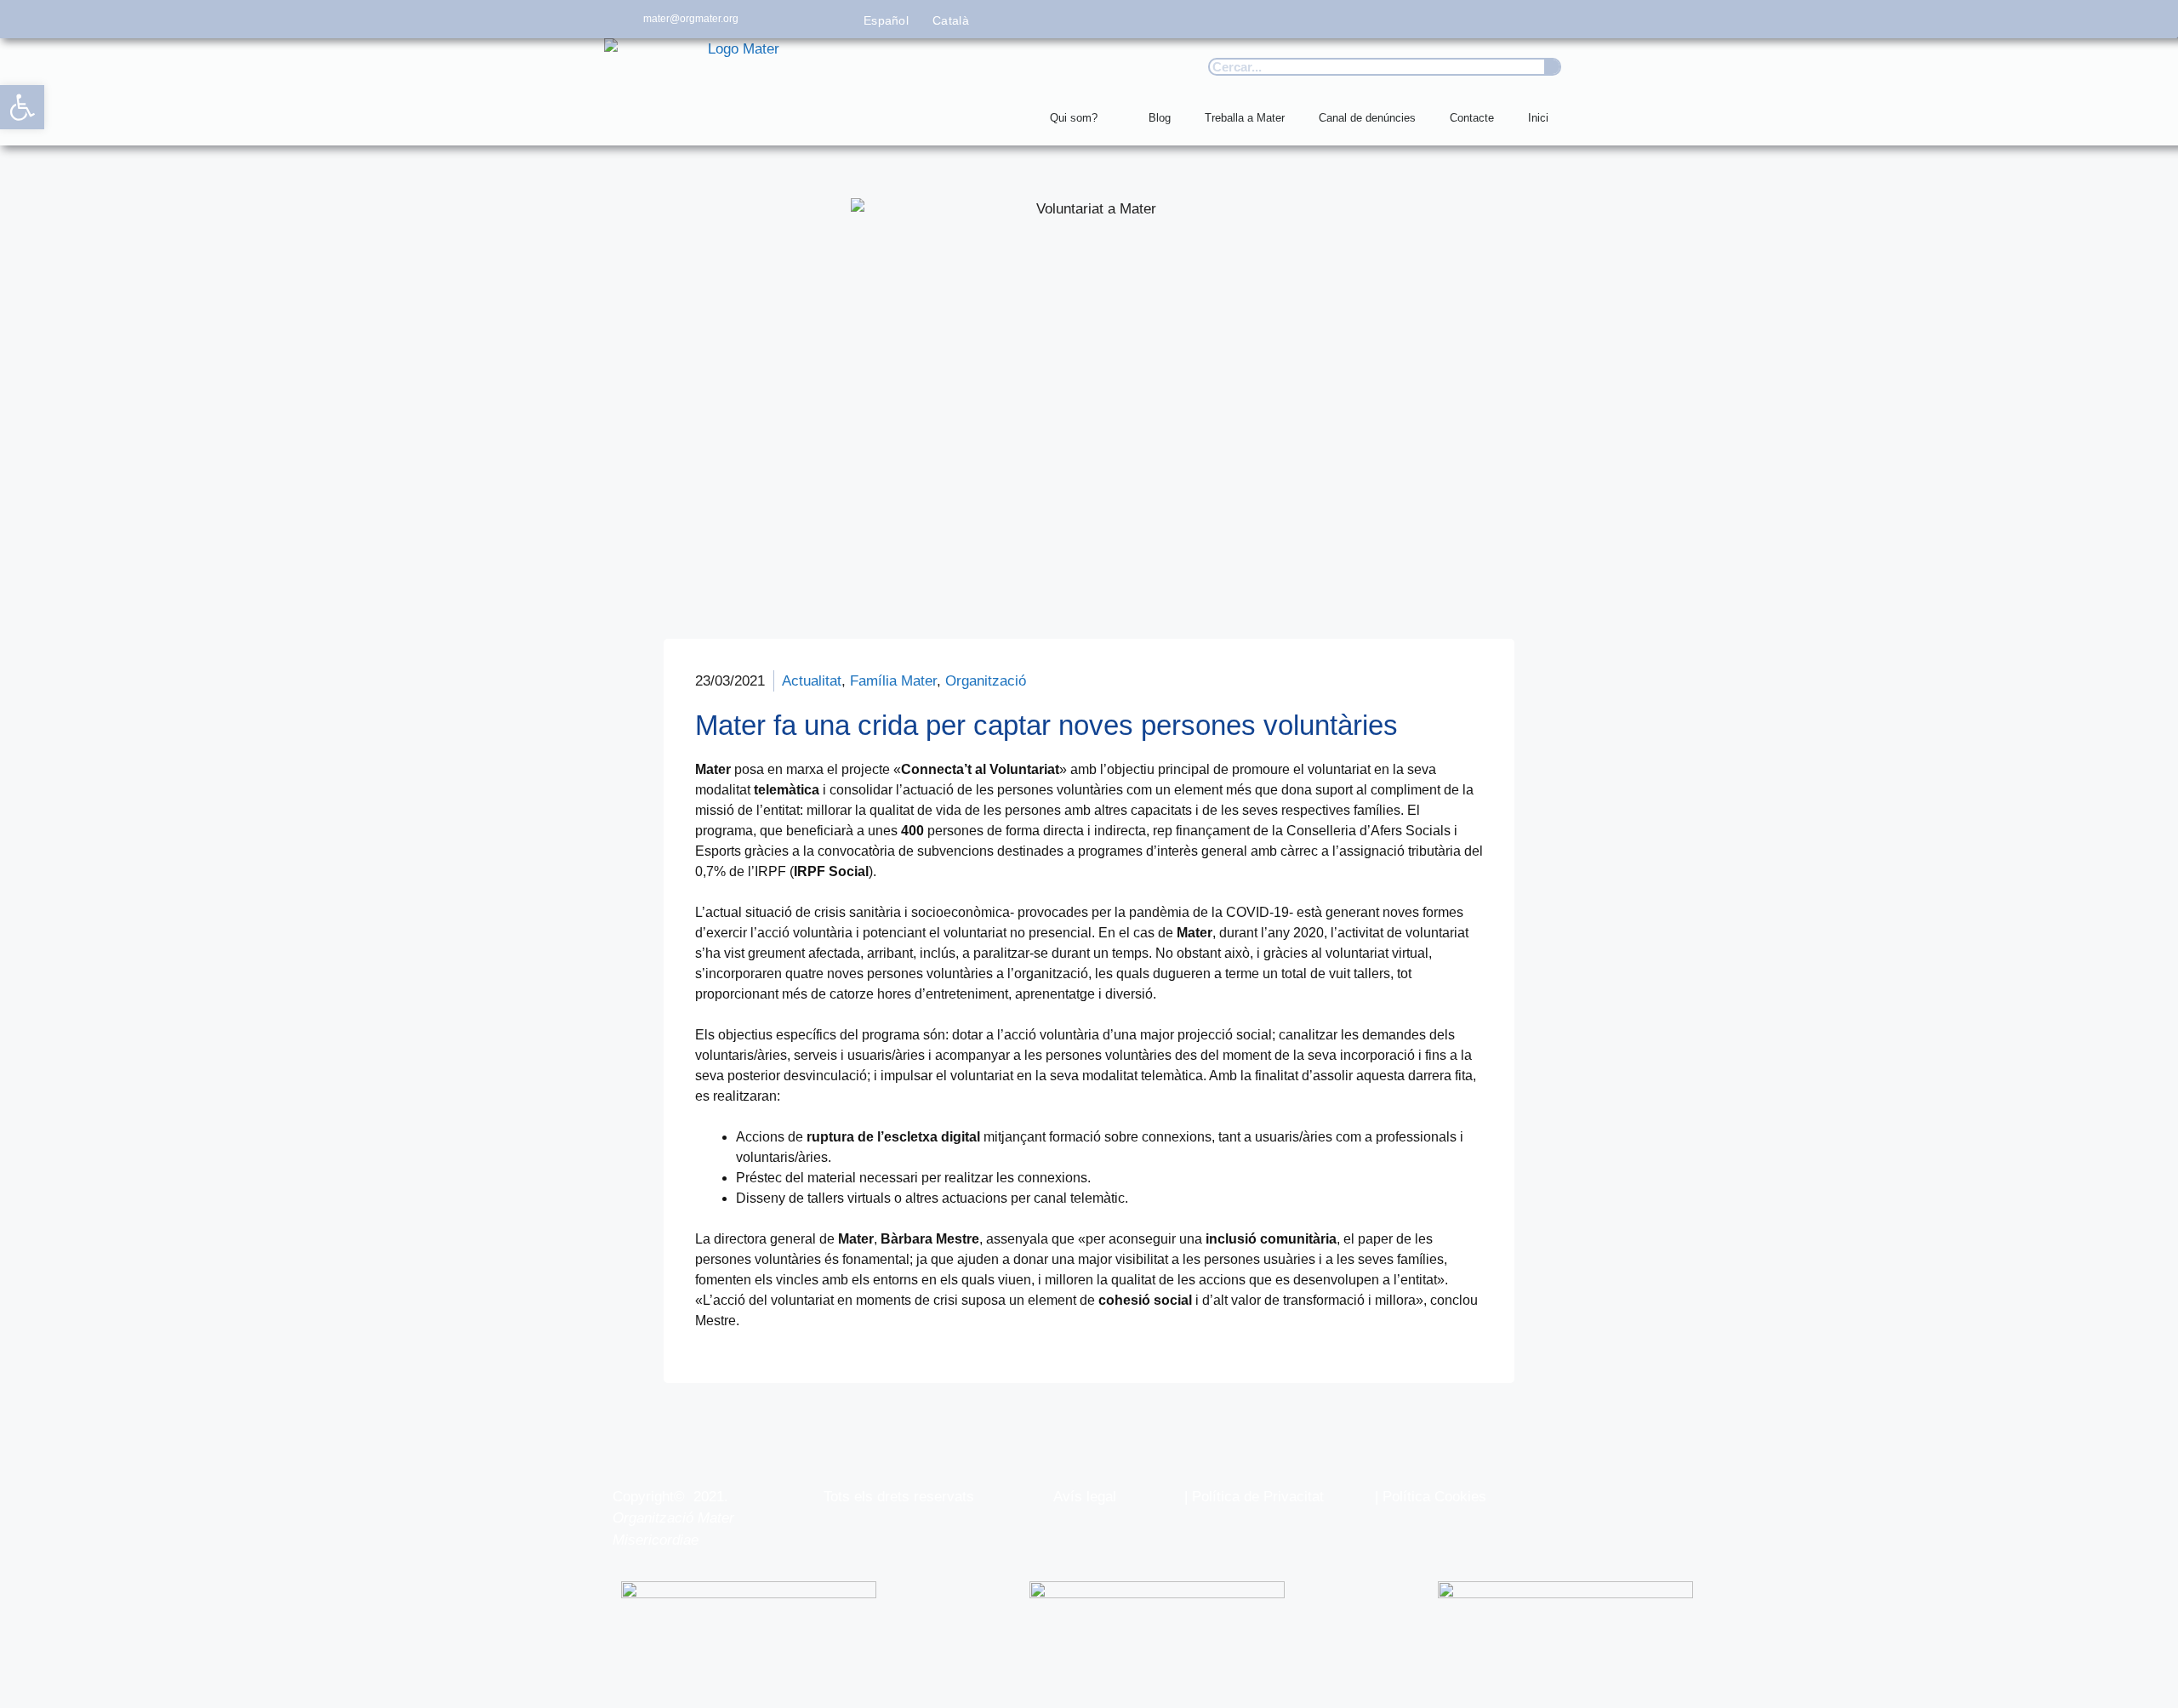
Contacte (1472, 118)
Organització (986, 681)
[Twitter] (1441, 19)
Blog (1160, 118)
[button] (22, 107)
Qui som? (1074, 118)
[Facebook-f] (1403, 19)
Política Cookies (1434, 1497)
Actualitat (812, 681)
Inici (1538, 118)
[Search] (1552, 67)
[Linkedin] (1555, 19)
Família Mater (893, 681)
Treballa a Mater (1245, 118)
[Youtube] (1517, 19)
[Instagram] (1479, 19)
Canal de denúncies (1367, 118)
